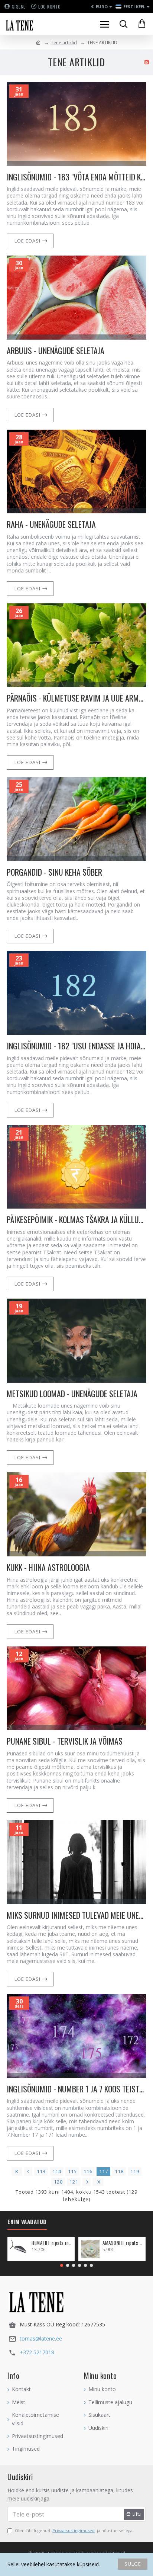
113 (41, 2171)
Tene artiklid (64, 43)
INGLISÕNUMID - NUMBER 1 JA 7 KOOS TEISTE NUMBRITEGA (76, 2089)
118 (119, 2171)
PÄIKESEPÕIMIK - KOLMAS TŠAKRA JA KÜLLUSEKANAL (76, 1220)
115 (72, 2171)
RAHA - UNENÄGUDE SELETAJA (51, 524)
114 (57, 2171)
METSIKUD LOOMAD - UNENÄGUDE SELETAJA (72, 1394)
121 (74, 2182)
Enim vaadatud (27, 2222)
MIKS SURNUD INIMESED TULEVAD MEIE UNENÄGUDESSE (76, 1915)
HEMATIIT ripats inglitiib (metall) (52, 2243)
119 (135, 2171)
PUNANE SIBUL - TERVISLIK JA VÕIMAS (65, 1741)
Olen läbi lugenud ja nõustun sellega (74, 2530)
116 (88, 2171)
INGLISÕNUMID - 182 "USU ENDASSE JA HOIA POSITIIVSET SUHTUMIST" (76, 1046)
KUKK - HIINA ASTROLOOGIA (48, 1567)
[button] (62, 2265)
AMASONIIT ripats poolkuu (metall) (123, 2243)
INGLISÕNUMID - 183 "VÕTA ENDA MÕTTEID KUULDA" (76, 177)
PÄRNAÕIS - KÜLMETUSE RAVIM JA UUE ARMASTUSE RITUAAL (76, 698)
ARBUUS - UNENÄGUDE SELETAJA (56, 351)
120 (58, 2182)
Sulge (133, 2564)
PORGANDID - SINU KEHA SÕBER (54, 872)
